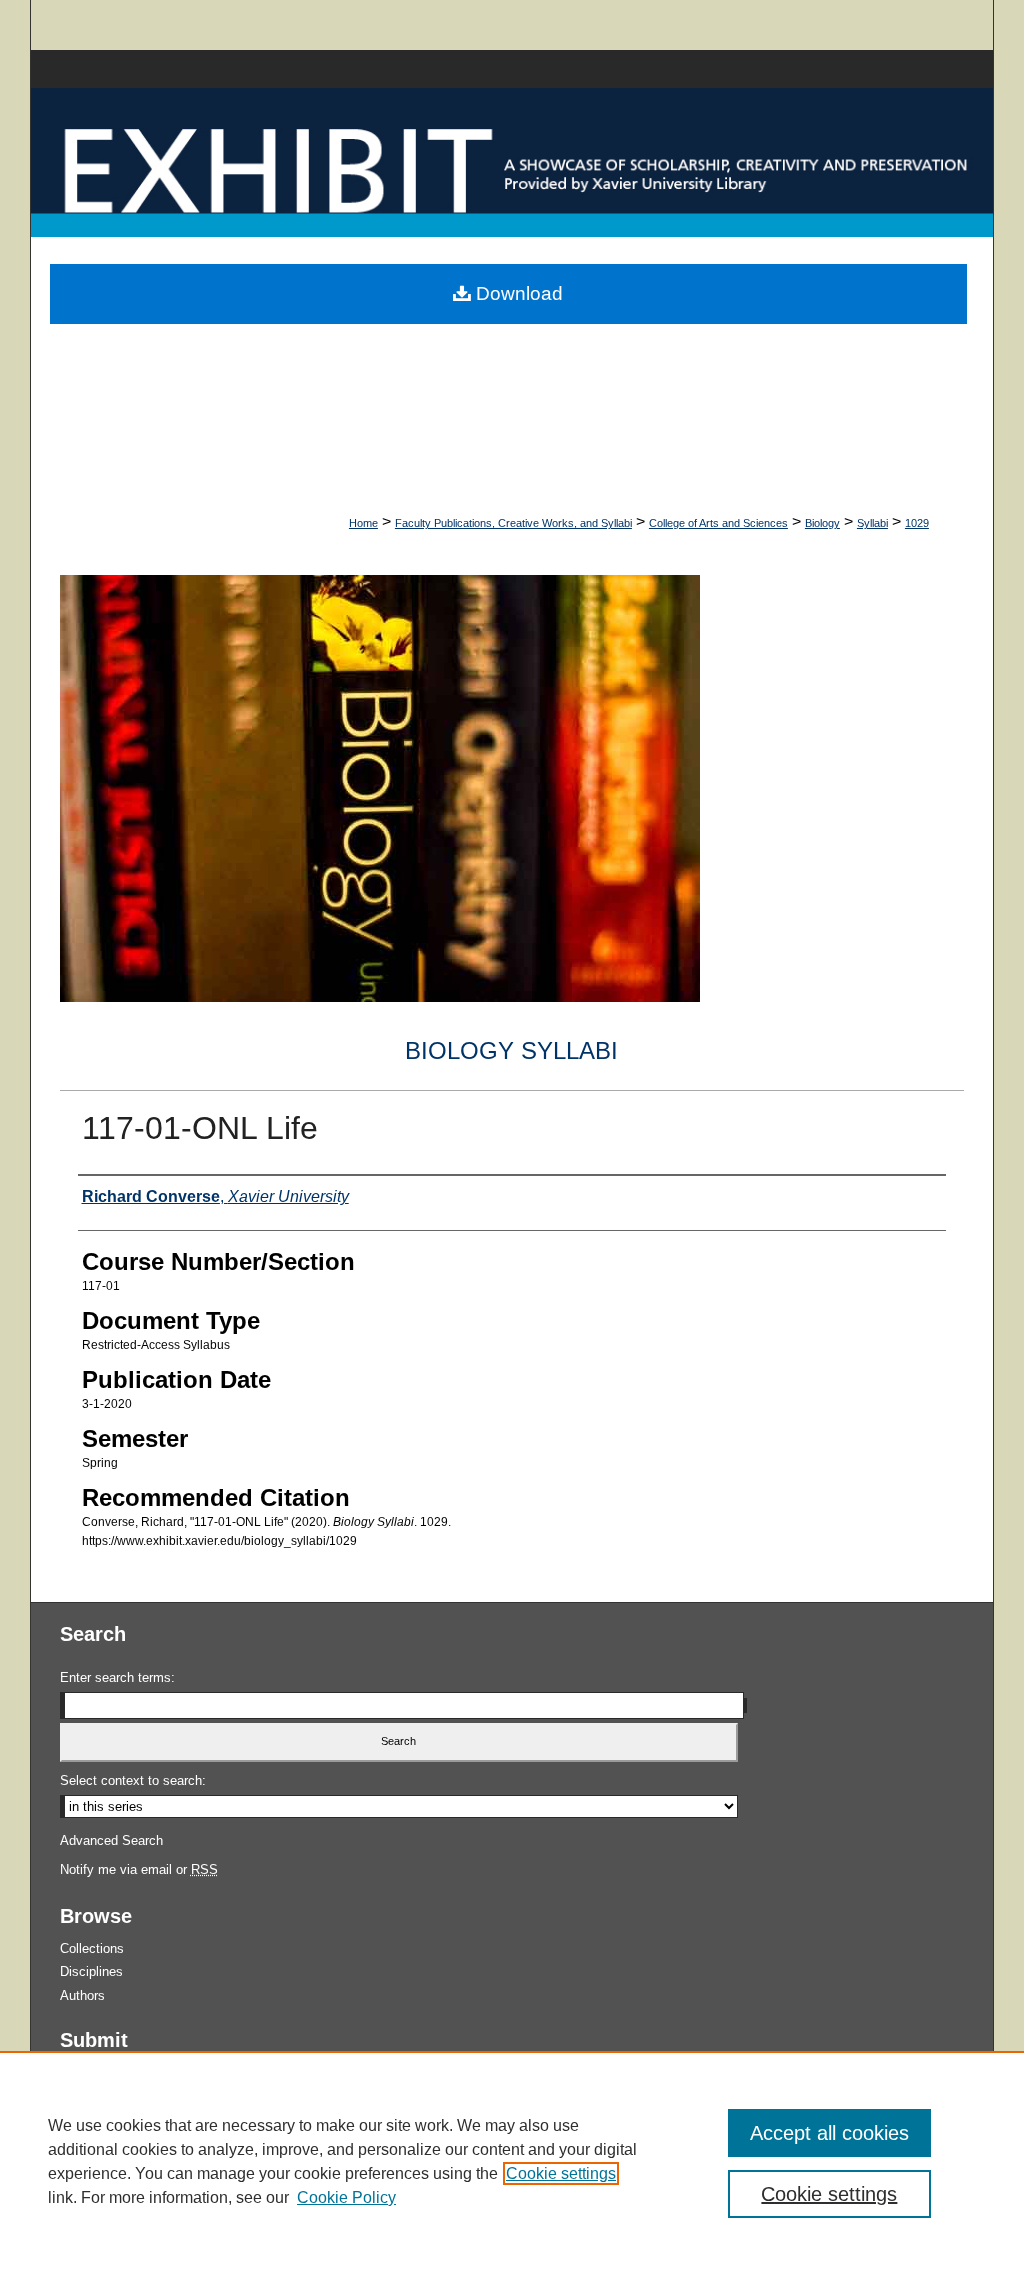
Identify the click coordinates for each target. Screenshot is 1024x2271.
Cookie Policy (346, 2197)
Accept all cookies (829, 2133)
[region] (512, 2161)
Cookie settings (561, 2173)
